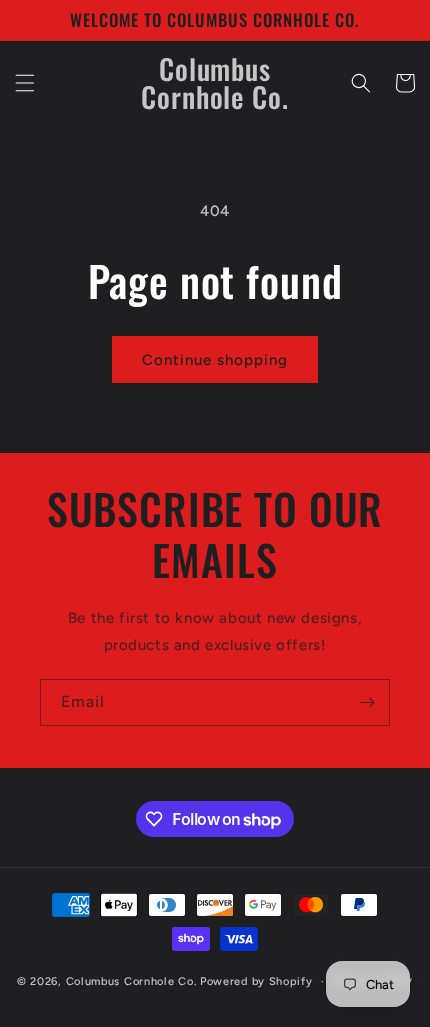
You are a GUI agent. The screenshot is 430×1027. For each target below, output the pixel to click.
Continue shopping (215, 360)
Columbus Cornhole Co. (133, 981)
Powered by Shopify (256, 981)
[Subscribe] (367, 702)
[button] (25, 83)
